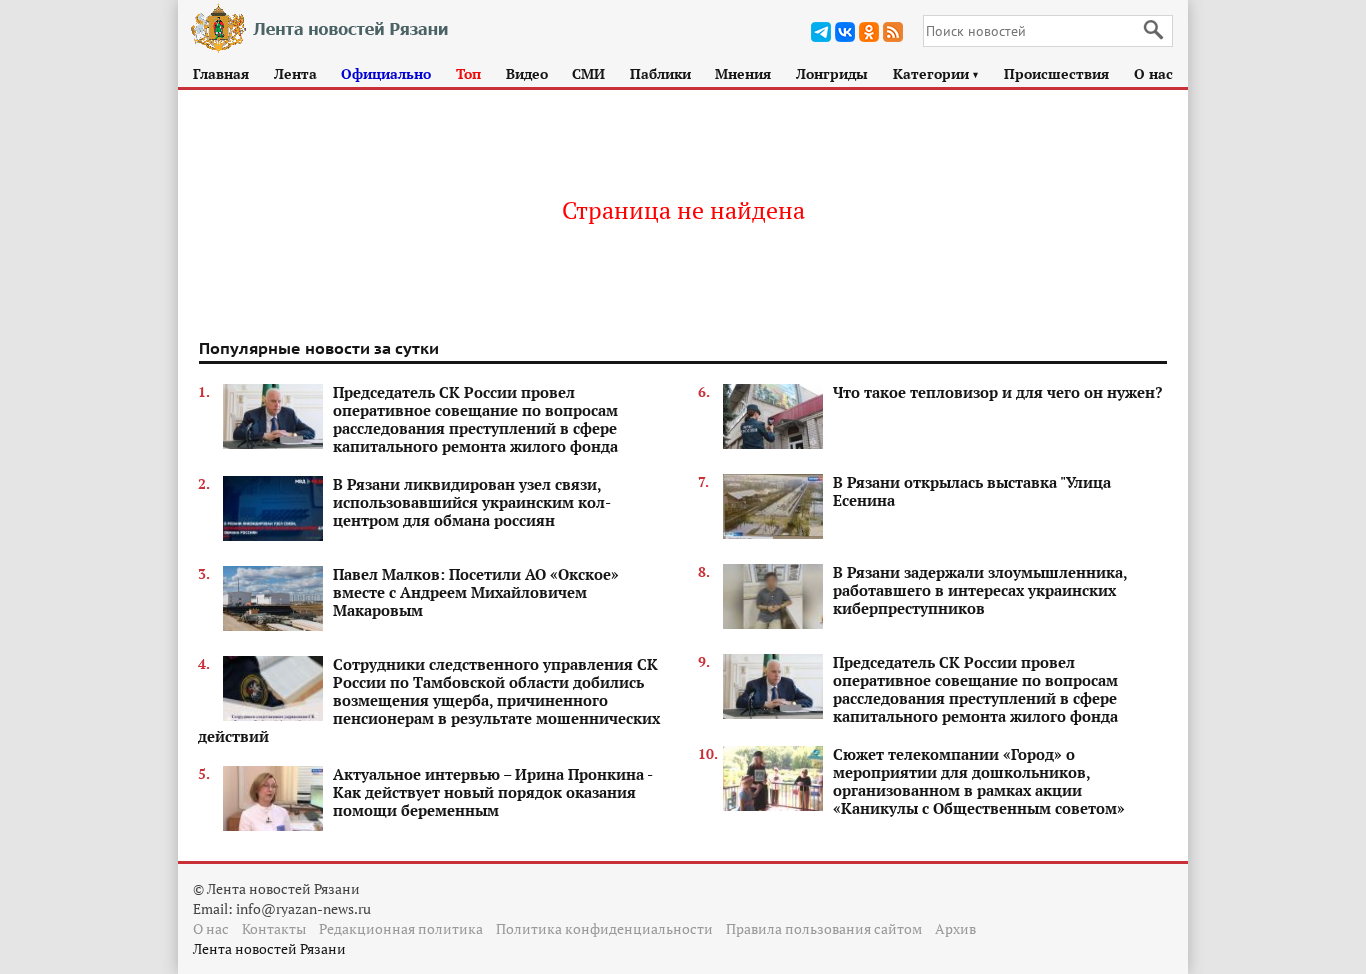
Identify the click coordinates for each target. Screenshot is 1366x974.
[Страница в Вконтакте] (845, 32)
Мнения (743, 73)
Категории (936, 73)
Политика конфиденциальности (604, 928)
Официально (386, 73)
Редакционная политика (401, 928)
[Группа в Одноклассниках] (869, 32)
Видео (527, 73)
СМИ (588, 73)
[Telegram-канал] (821, 32)
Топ (468, 73)
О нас (1153, 73)
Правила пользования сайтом (824, 928)
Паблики (660, 73)
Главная (221, 73)
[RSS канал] (893, 32)
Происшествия (1056, 73)
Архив (955, 928)
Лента (295, 73)
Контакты (274, 928)
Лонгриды (832, 73)
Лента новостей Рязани (269, 948)
